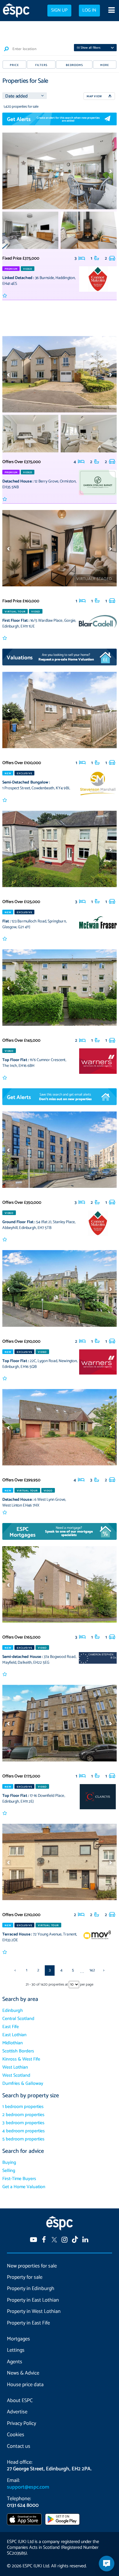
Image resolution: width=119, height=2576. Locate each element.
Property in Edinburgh (31, 2289)
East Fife (11, 2027)
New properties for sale (32, 2266)
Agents (15, 2362)
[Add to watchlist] (5, 296)
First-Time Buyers (19, 2179)
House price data (25, 2385)
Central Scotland (18, 2019)
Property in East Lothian (33, 2300)
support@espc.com (28, 2487)
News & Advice (23, 2373)
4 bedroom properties (24, 2131)
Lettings (16, 2350)
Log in (89, 10)
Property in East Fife (28, 2323)
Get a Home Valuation (24, 2187)
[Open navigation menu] (111, 11)
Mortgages (18, 2339)
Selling (9, 2171)
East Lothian (14, 2035)
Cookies (16, 2435)
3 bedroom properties (23, 2123)
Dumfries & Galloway (23, 2084)
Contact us (19, 2446)
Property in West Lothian (34, 2311)
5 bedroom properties (23, 2139)
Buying (9, 2163)
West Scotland (16, 2075)
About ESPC (20, 2401)
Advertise (17, 2412)
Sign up (59, 10)
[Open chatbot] (107, 2564)
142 (92, 1970)
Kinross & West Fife (21, 2059)
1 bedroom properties (23, 2107)
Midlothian (13, 2043)
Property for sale (25, 2277)
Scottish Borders (18, 2051)
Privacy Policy (22, 2423)
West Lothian (15, 2067)
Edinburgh (13, 2011)
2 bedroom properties (23, 2115)
